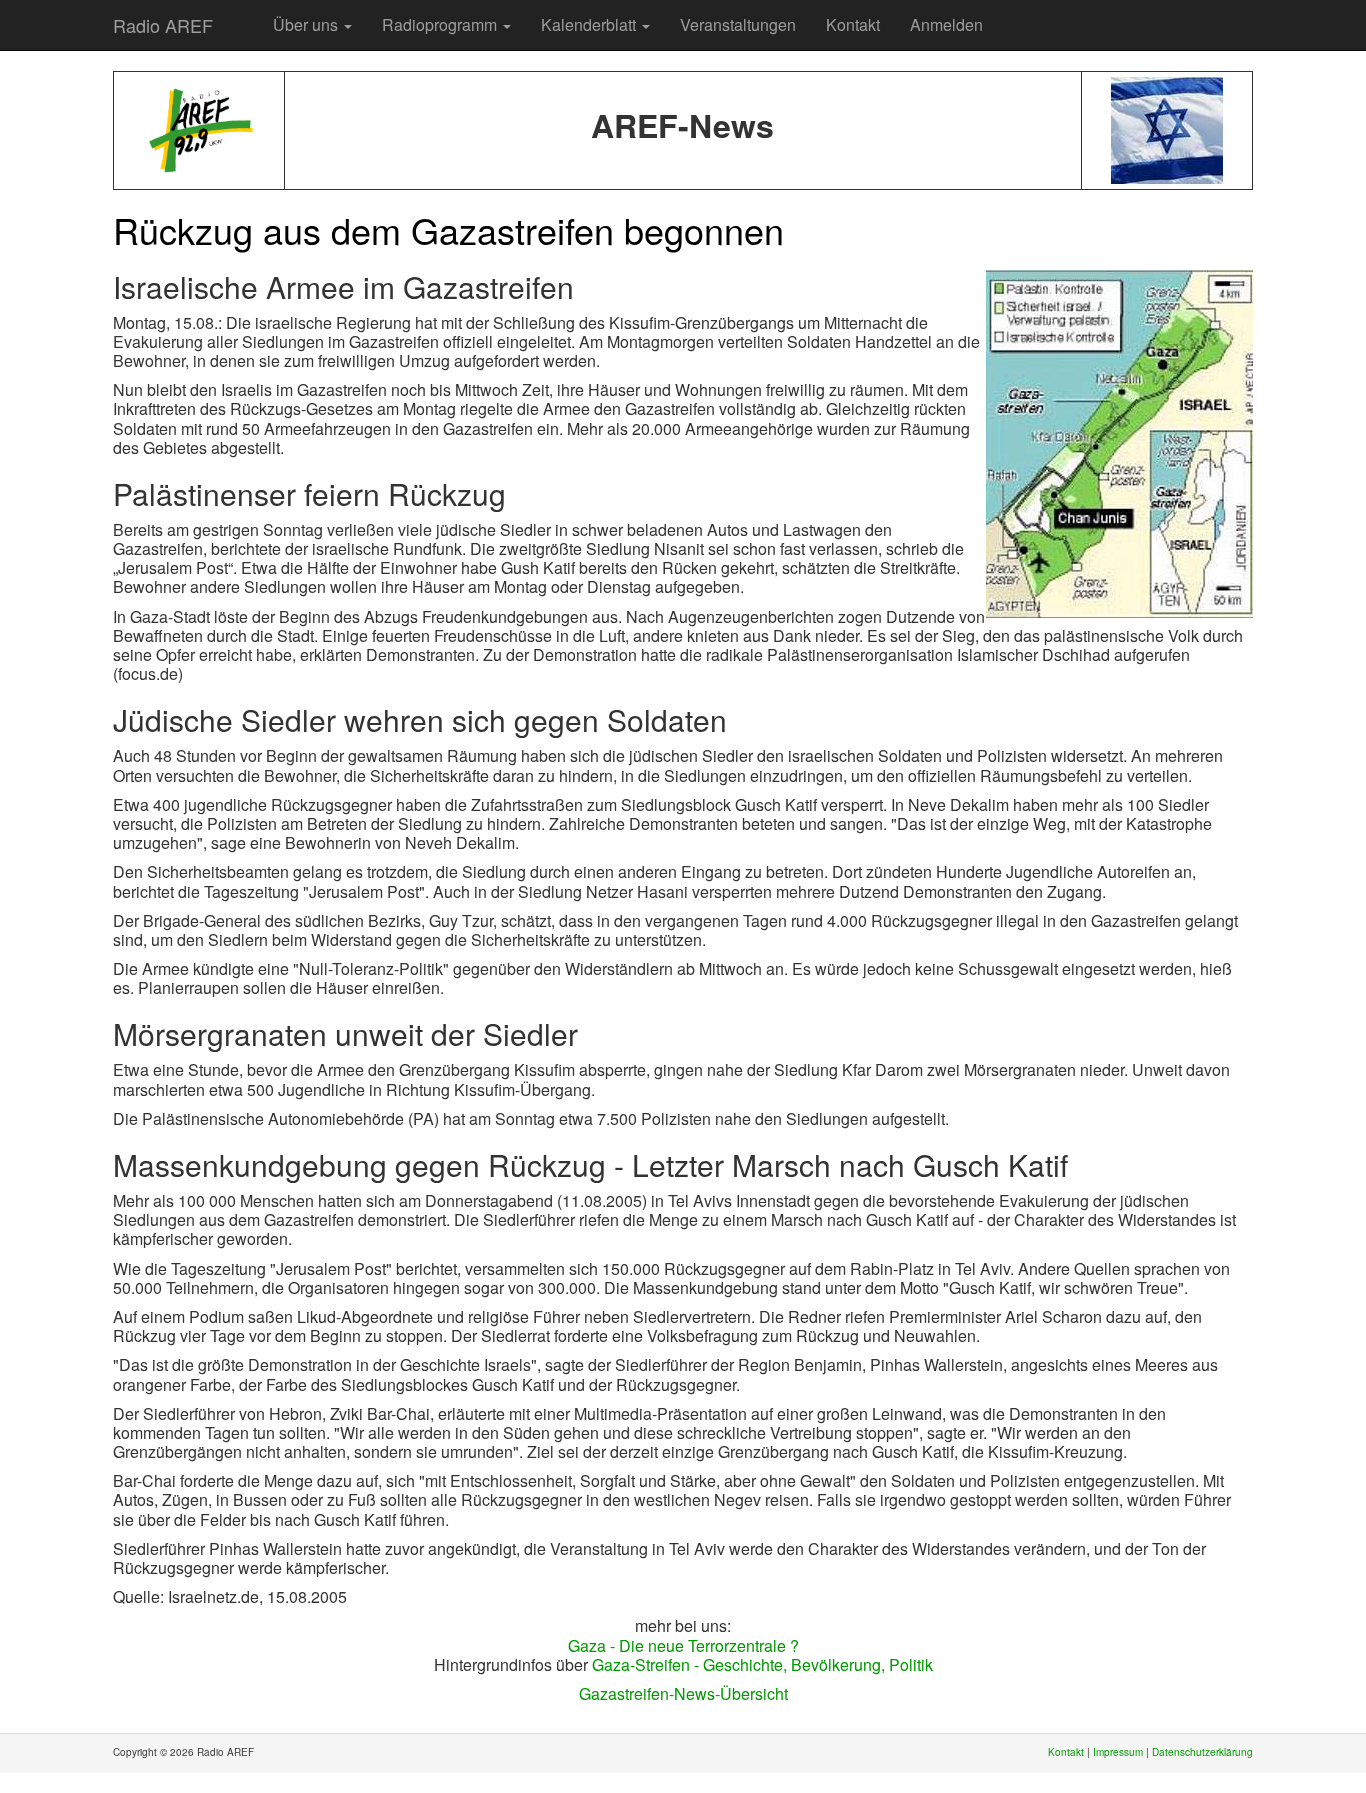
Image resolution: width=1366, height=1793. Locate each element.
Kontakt (853, 24)
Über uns (307, 24)
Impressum (1118, 1752)
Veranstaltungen (738, 24)
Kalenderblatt (590, 24)
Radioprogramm (441, 24)
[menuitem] (243, 15)
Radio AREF (163, 25)
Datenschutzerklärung (1202, 1752)
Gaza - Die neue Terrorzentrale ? (683, 1645)
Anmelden (946, 24)
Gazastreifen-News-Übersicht (683, 1693)
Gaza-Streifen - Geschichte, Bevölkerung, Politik (762, 1664)
